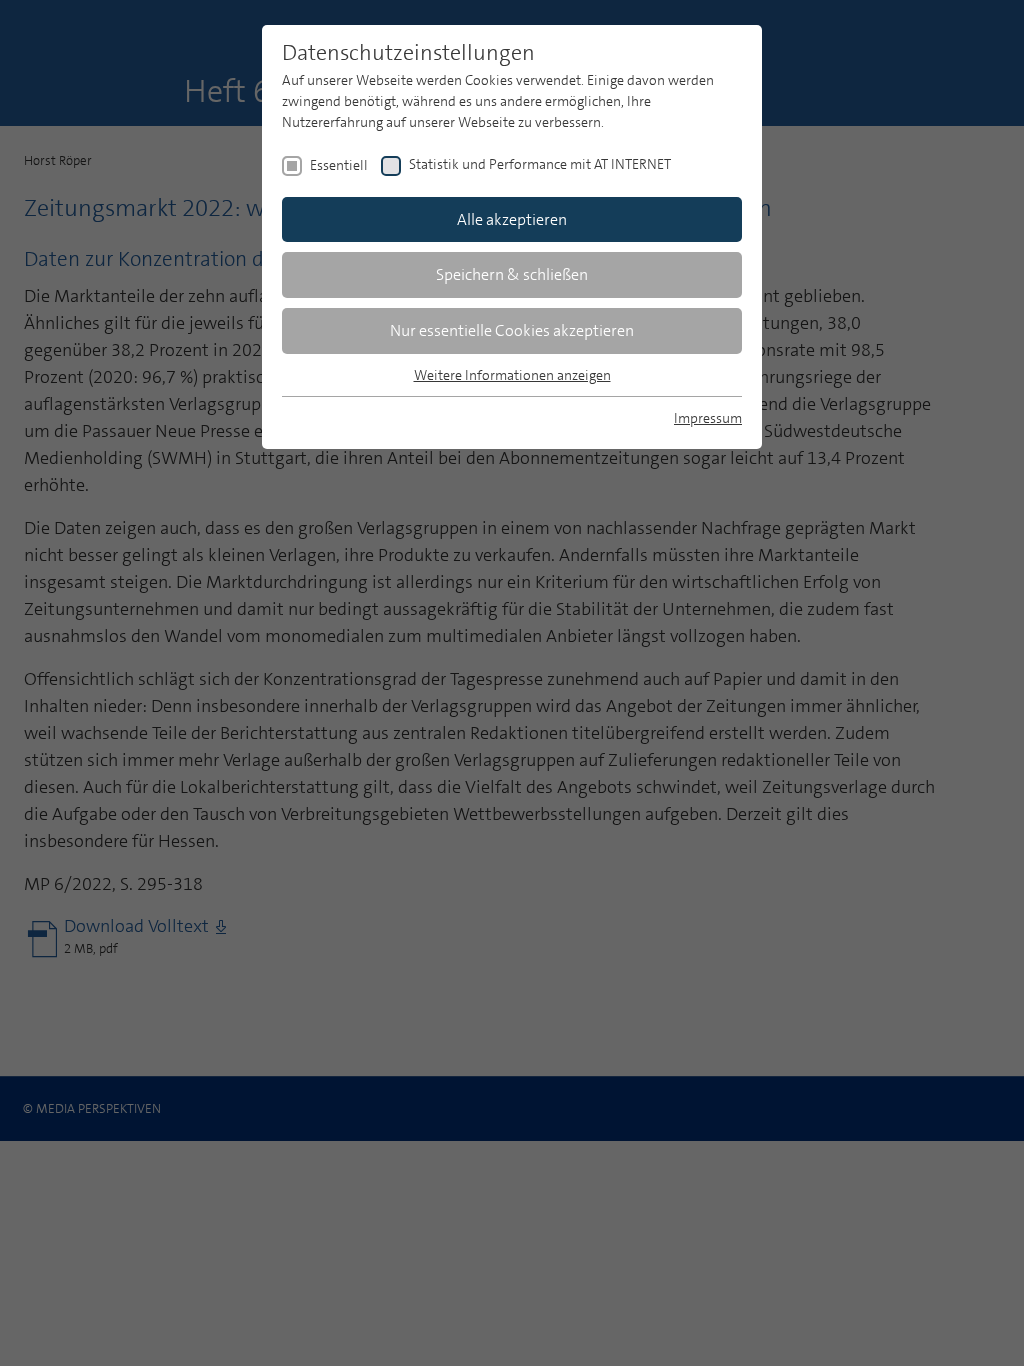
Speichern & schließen (512, 274)
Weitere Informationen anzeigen (512, 375)
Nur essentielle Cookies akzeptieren (512, 330)
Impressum (708, 418)
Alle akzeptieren (512, 219)
